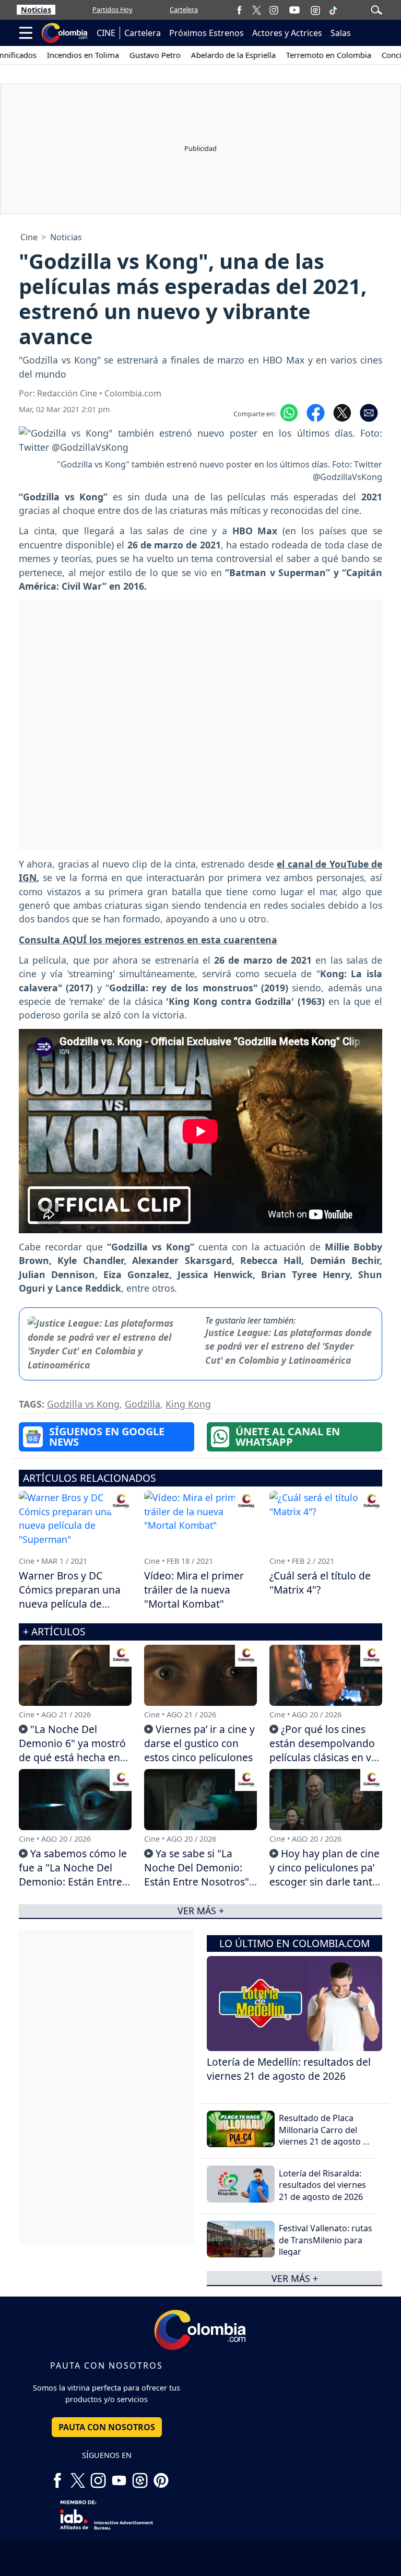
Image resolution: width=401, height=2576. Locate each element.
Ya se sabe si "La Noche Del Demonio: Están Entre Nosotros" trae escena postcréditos (197, 1882)
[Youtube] (294, 10)
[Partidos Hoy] (315, 10)
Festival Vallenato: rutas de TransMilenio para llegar (326, 2240)
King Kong (188, 1404)
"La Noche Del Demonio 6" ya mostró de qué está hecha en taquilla (72, 1750)
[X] (257, 10)
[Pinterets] (161, 2476)
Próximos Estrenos (207, 33)
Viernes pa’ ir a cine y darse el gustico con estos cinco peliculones (199, 1743)
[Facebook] (239, 10)
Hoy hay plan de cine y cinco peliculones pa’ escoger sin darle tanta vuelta (325, 1875)
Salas (341, 33)
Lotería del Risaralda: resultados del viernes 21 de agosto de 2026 (322, 2185)
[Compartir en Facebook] (316, 412)
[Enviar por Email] (369, 412)
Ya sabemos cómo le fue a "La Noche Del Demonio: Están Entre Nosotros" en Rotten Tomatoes (73, 1882)
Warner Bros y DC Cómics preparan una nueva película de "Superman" (70, 1597)
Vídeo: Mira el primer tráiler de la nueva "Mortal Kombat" (194, 1590)
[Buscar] (376, 9)
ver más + (295, 2278)
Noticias (36, 10)
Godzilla (143, 1404)
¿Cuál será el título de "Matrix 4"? (320, 1583)
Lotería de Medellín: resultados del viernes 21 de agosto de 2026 (289, 2069)
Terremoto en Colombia (302, 55)
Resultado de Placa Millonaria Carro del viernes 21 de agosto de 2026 (326, 2135)
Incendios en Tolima (56, 55)
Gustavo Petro (128, 55)
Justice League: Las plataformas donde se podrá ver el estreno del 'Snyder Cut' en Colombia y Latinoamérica (288, 1346)
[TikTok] (333, 10)
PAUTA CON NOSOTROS (107, 2427)
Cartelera (184, 9)
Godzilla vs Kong (83, 1404)
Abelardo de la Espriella (207, 55)
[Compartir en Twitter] (342, 412)
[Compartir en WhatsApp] (289, 412)
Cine (29, 237)
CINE (106, 33)
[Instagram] (274, 10)
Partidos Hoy (113, 9)
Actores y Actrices (287, 33)
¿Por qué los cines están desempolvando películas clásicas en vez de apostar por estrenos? (326, 1757)
